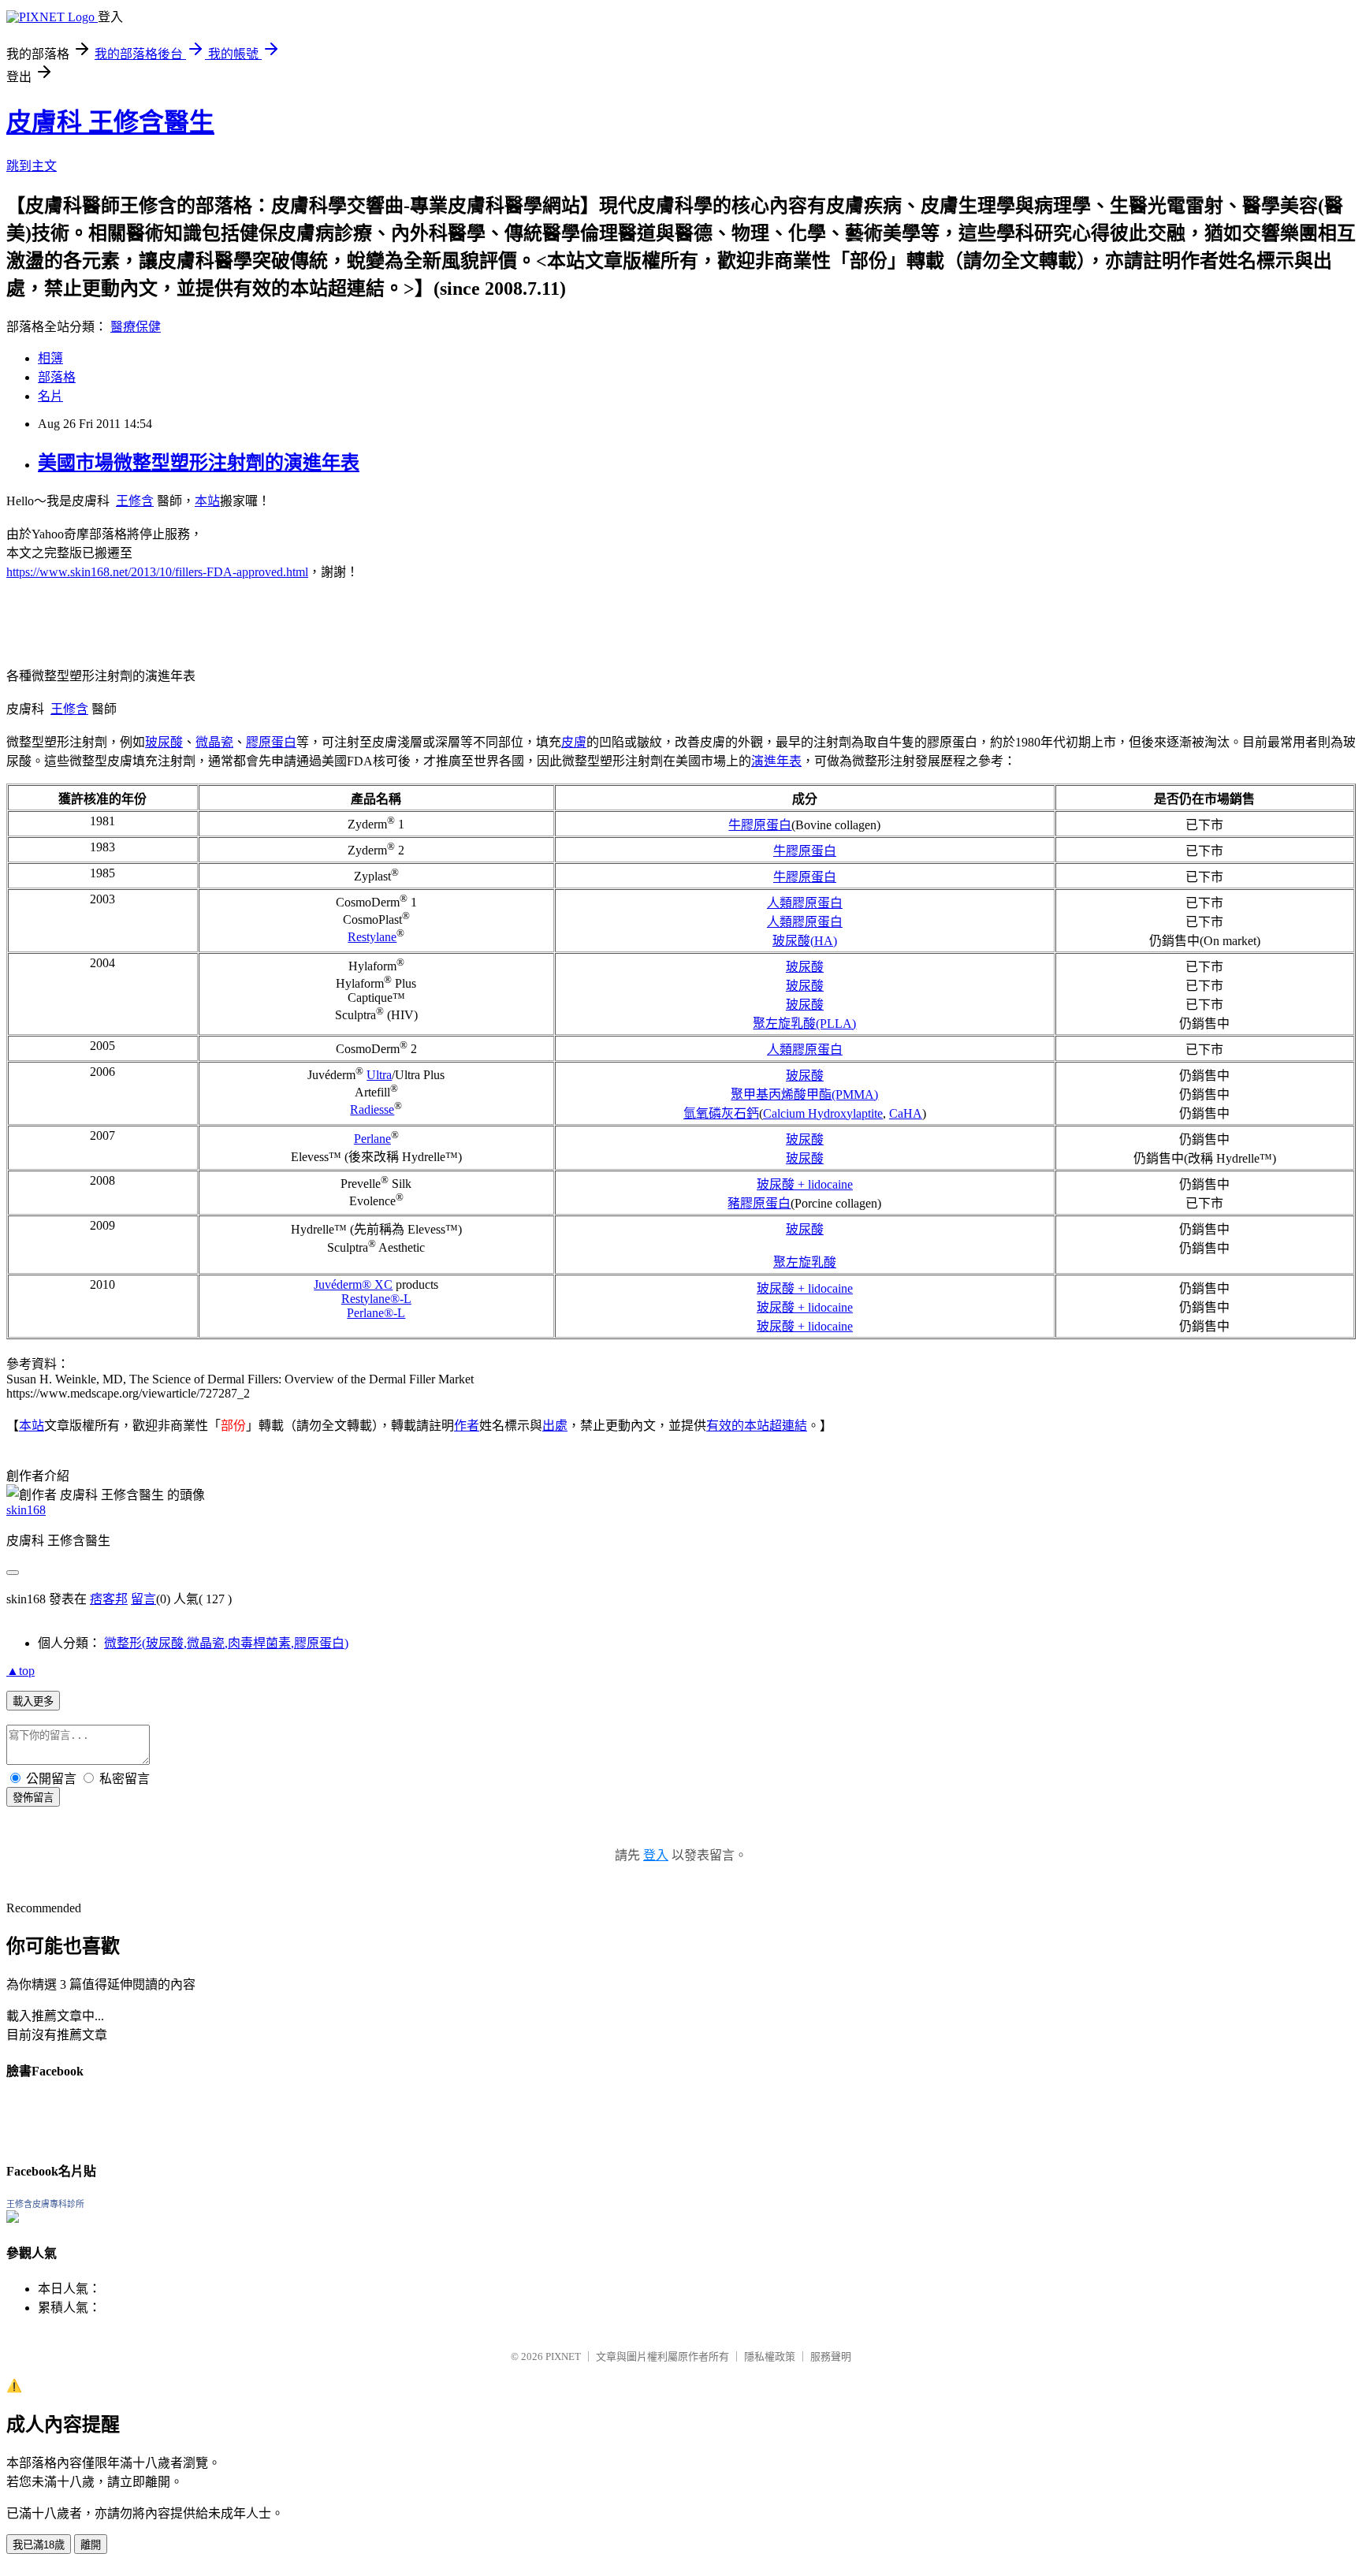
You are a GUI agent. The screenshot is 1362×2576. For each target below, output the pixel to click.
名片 (50, 396)
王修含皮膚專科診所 (45, 2204)
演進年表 (776, 761)
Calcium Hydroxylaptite (823, 1113)
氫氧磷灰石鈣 (721, 1113)
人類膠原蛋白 (805, 903)
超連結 (788, 1426)
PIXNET (563, 2356)
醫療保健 (136, 327)
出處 (555, 1426)
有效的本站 (738, 1426)
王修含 (135, 501)
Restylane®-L (376, 1299)
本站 (207, 501)
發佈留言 (33, 1798)
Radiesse (372, 1109)
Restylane (372, 937)
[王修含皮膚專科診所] (13, 2219)
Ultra (379, 1075)
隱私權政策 (770, 2356)
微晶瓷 (214, 742)
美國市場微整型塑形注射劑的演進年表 (199, 463)
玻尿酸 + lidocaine (805, 1184)
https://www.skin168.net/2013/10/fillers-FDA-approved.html (157, 572)
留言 (143, 1599)
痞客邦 (109, 1599)
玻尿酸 (164, 742)
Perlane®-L (376, 1313)
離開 (91, 2545)
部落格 (57, 377)
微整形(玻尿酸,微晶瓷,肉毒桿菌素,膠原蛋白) (226, 1643)
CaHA (906, 1113)
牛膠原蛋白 (760, 825)
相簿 (50, 358)
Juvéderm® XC (353, 1284)
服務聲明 (831, 2356)
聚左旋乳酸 (805, 1262)
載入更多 (33, 1701)
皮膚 (574, 742)
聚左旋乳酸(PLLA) (804, 1024)
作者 (467, 1426)
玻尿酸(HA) (805, 941)
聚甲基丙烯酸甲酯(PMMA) (804, 1094)
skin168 (26, 1510)
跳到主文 (32, 166)
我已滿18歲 (39, 2545)
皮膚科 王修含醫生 (110, 122)
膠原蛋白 (271, 742)
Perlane (372, 1139)
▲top (20, 1671)
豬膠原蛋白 (759, 1203)
